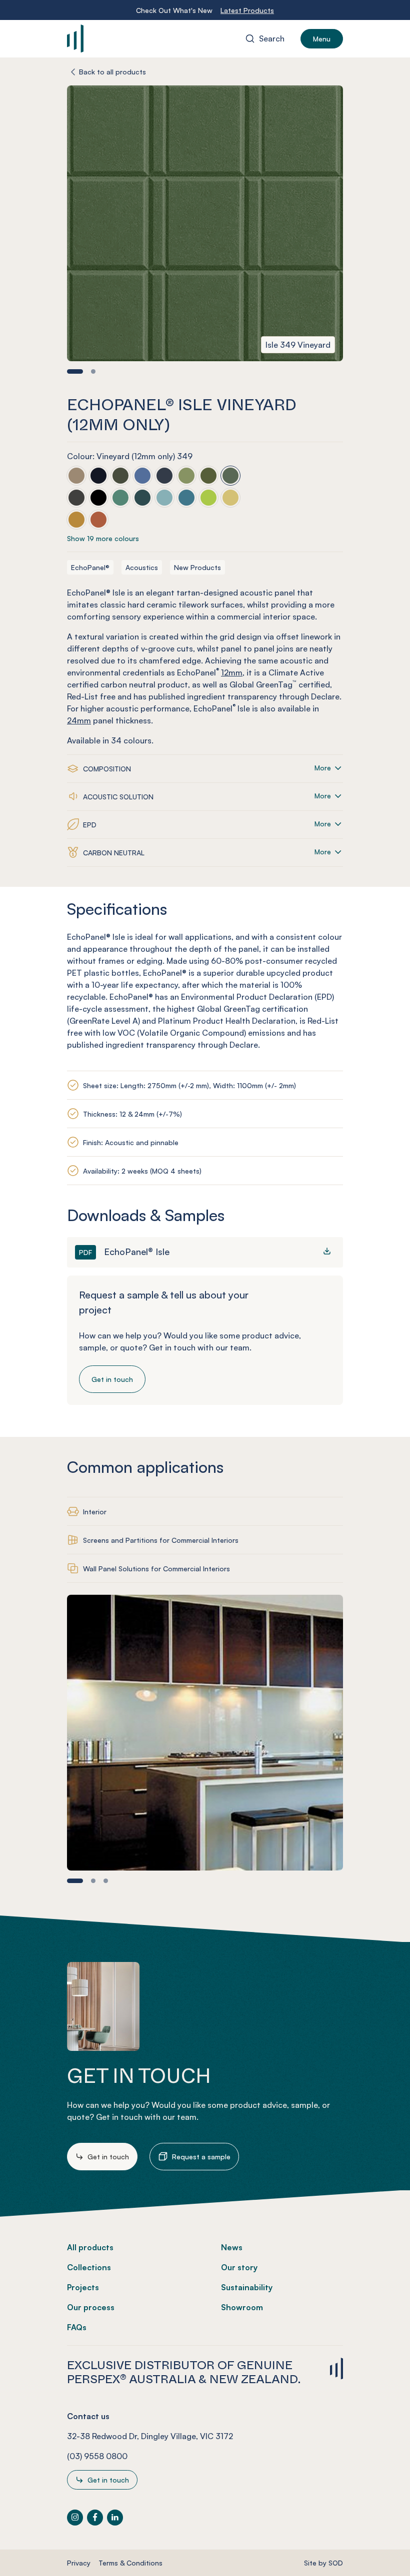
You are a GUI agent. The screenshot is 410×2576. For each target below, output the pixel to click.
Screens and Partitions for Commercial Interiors (161, 1540)
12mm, (233, 672)
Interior (95, 1512)
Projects (83, 2287)
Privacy (79, 2563)
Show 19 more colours (103, 538)
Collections (89, 2267)
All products (90, 2247)
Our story (239, 2267)
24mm (79, 720)
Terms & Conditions (130, 2563)
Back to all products (112, 72)
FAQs (77, 2327)
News (232, 2247)
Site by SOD (323, 2563)
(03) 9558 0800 (97, 2456)
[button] (75, 371)
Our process (91, 2307)
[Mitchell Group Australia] (126, 38)
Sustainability (247, 2287)
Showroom (242, 2307)
